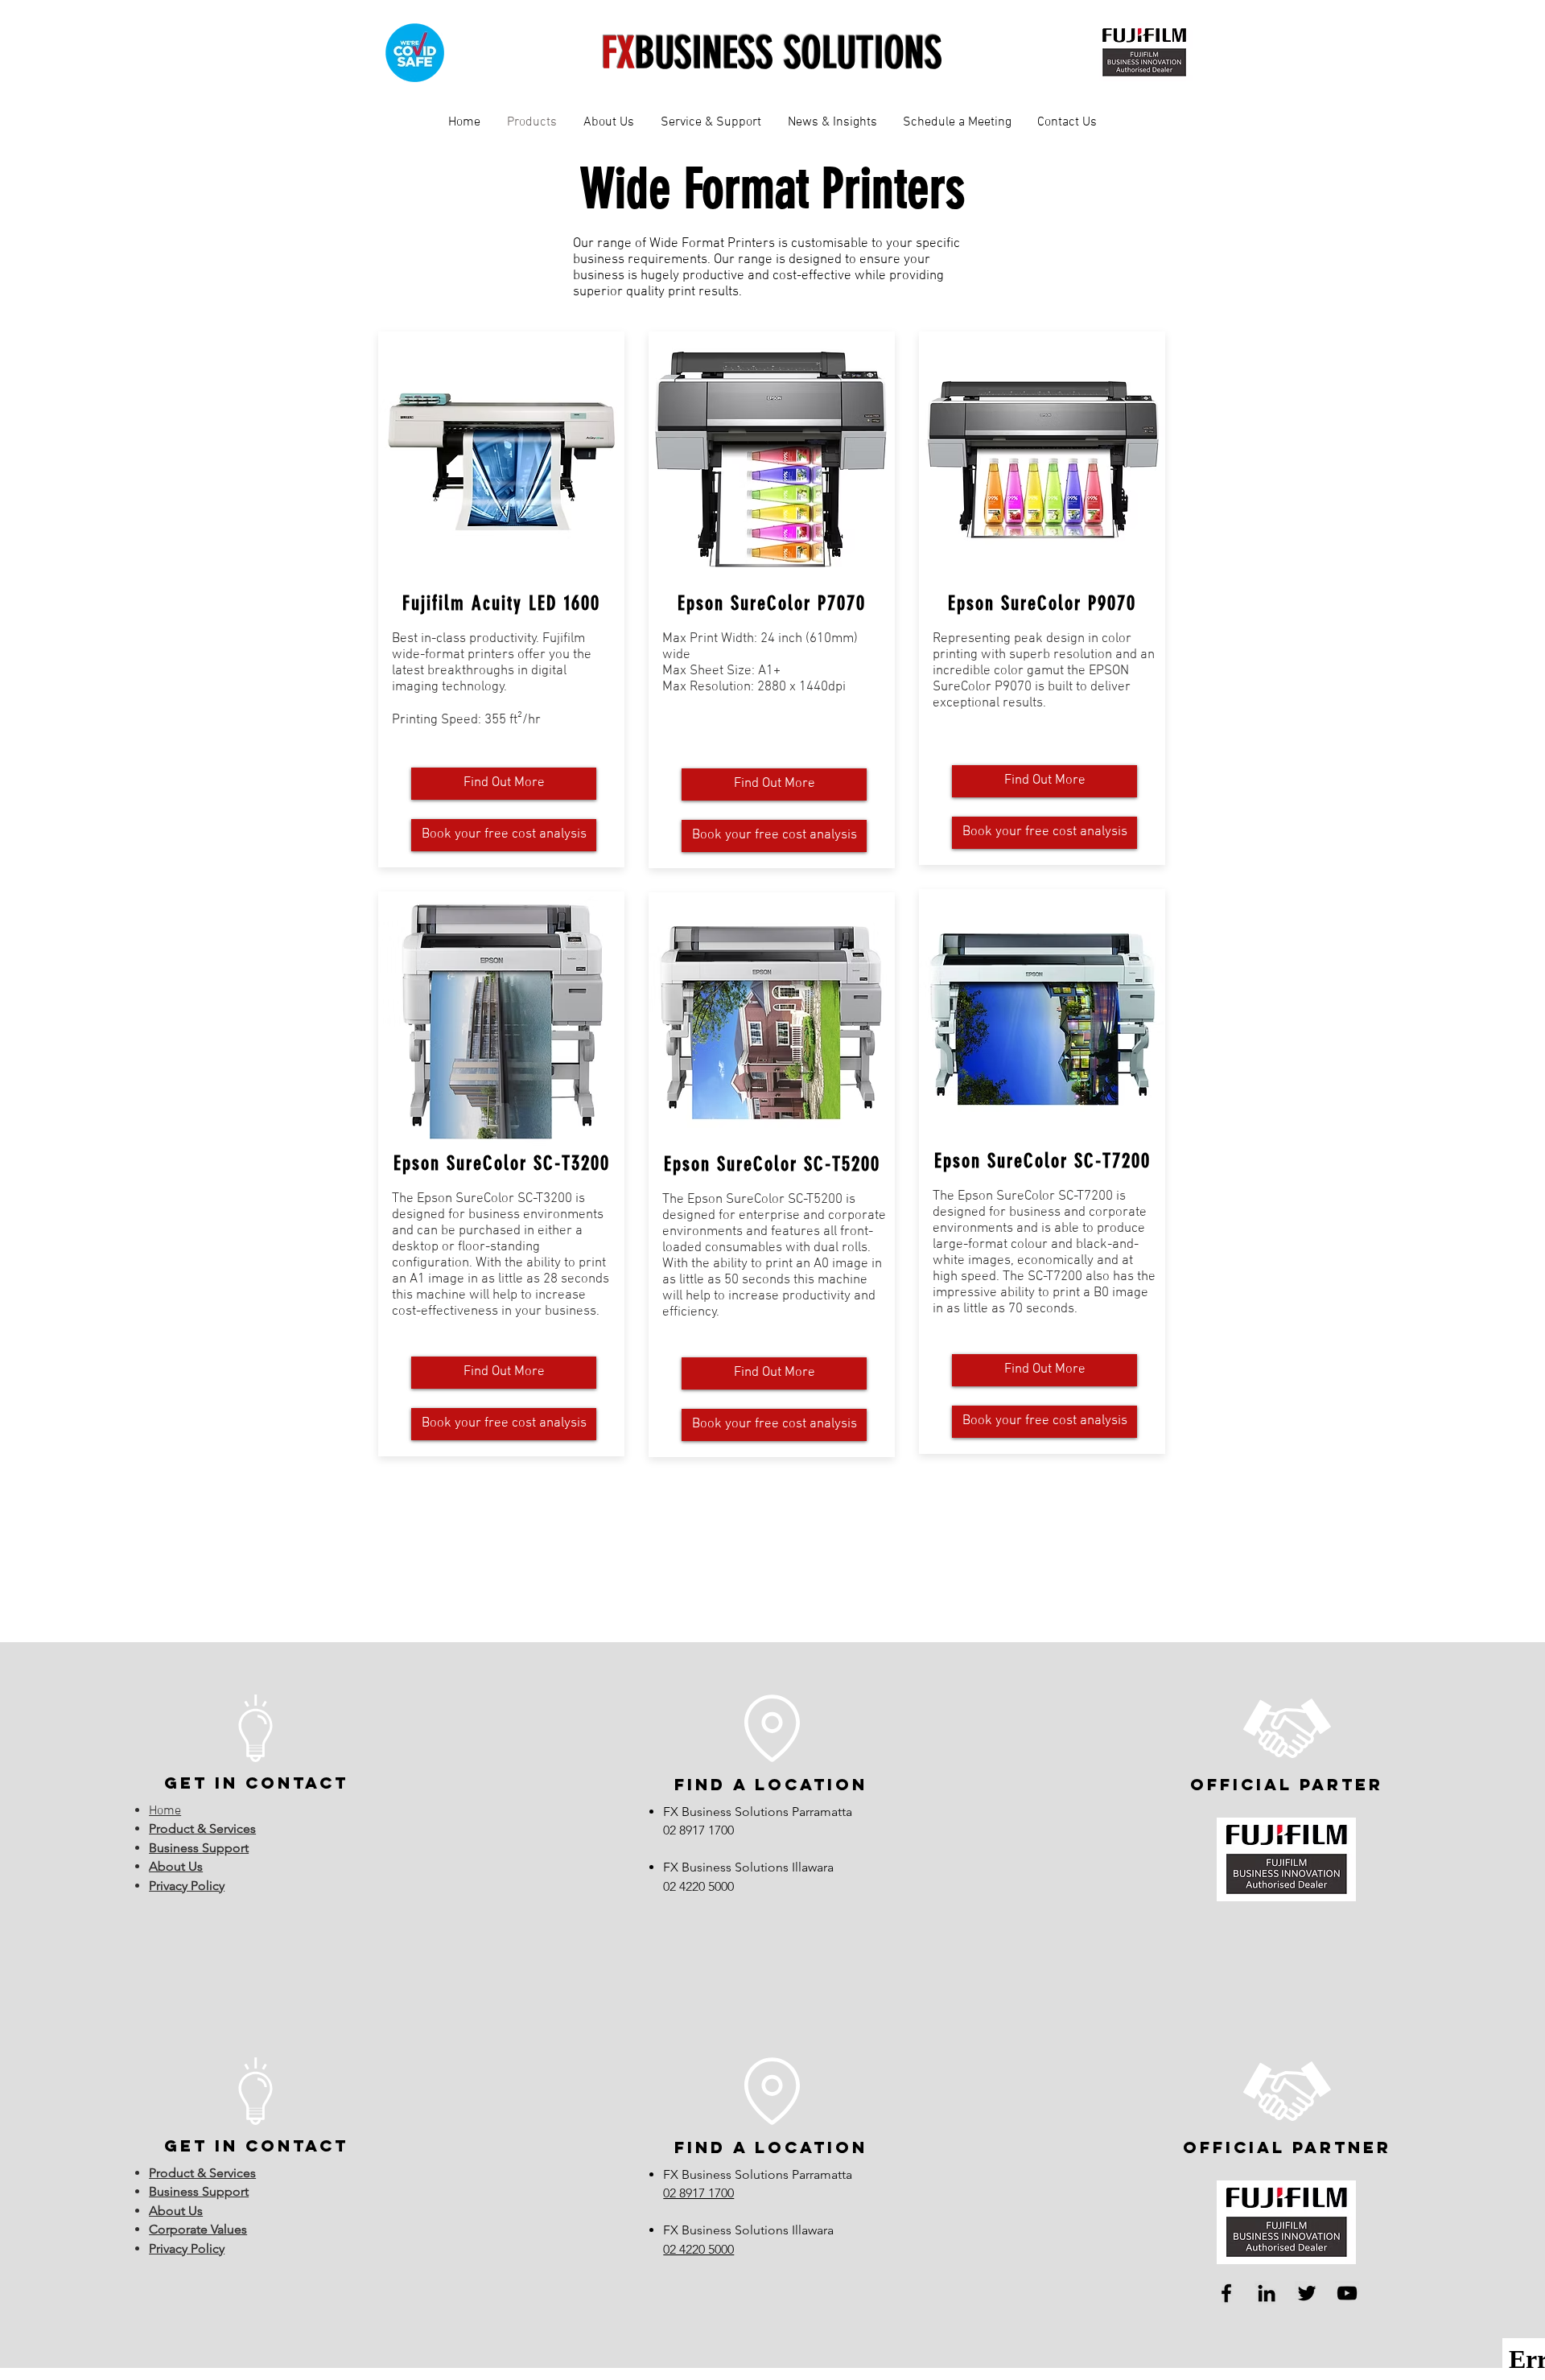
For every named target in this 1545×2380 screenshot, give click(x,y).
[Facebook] (1226, 2293)
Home (165, 1811)
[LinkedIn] (1267, 2293)
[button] (608, 122)
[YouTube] (1347, 2293)
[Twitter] (1307, 2293)
